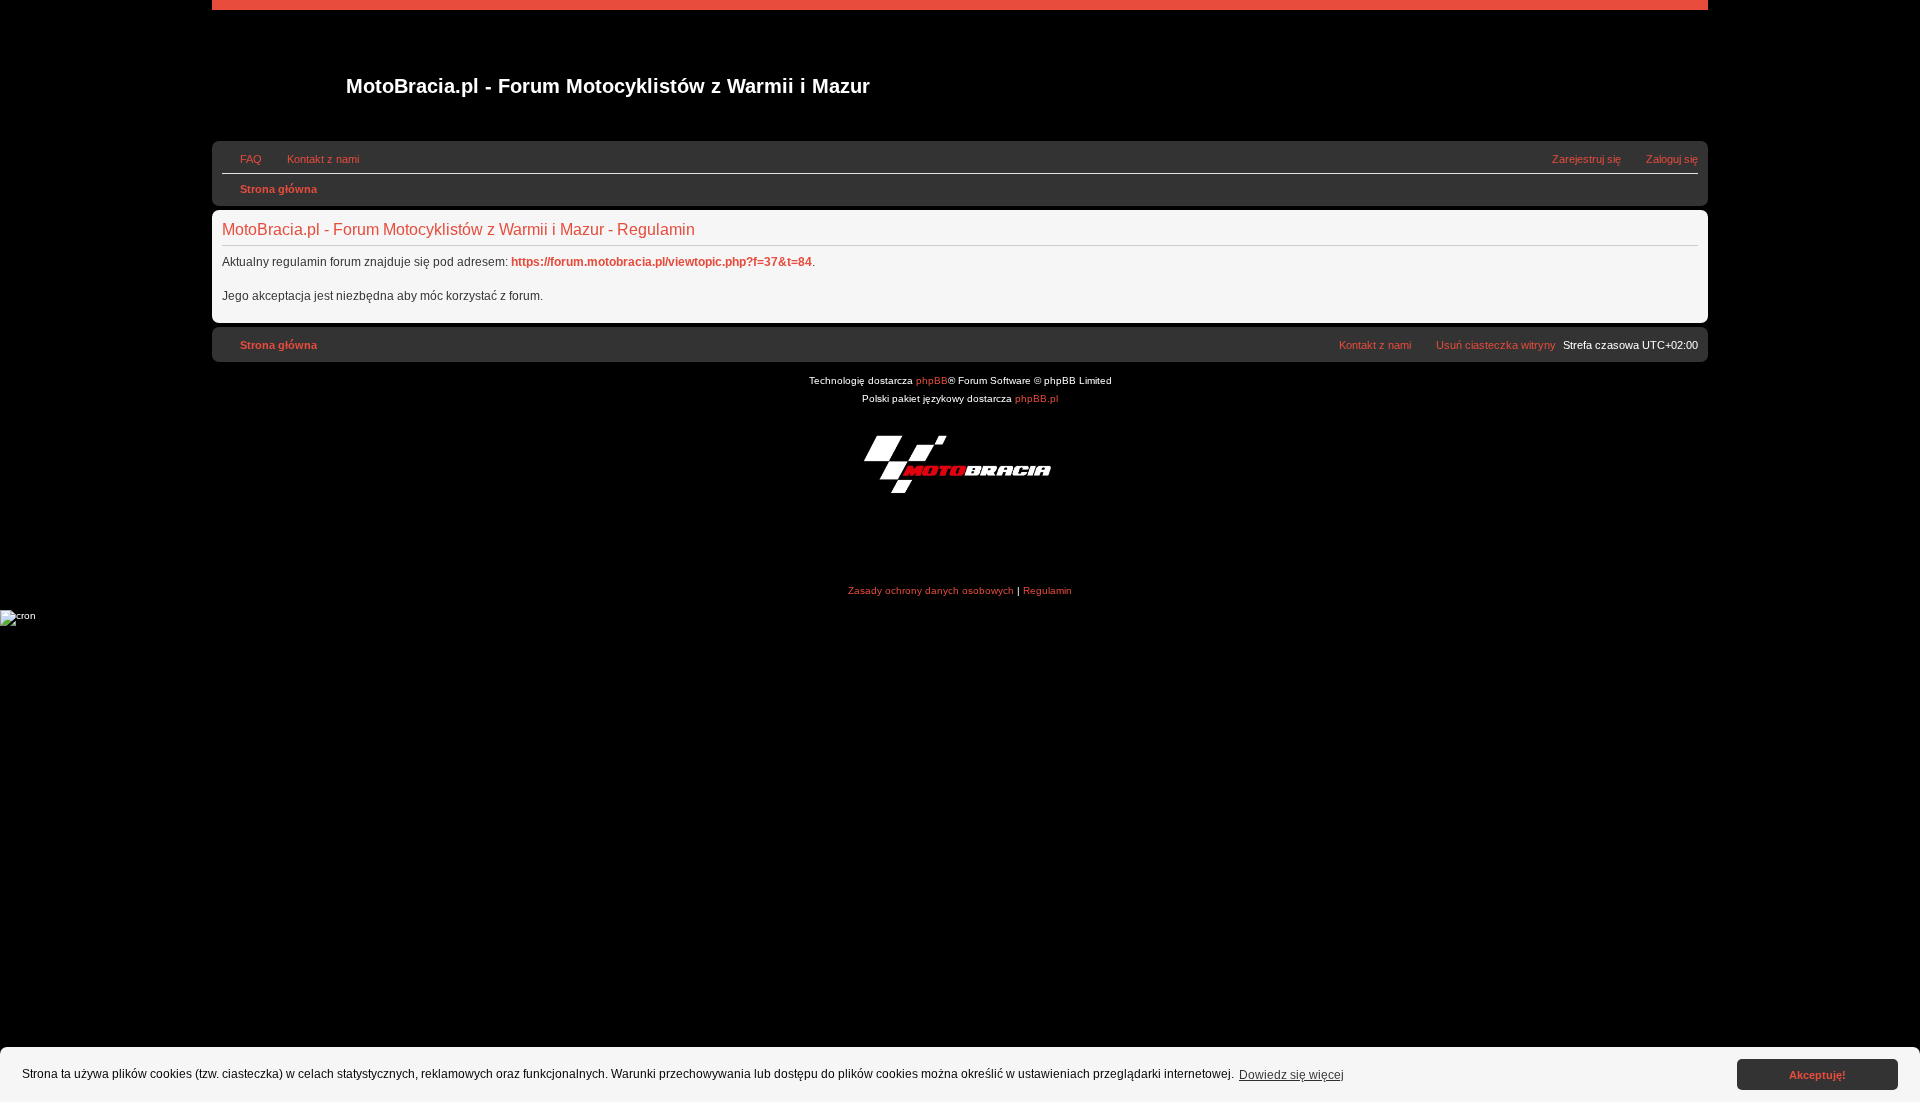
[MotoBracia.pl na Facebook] (922, 541)
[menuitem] (242, 159)
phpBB (932, 380)
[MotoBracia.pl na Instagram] (960, 541)
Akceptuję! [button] (1817, 1075)
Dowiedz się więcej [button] (1291, 1075)
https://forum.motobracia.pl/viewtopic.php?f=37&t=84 (661, 262)
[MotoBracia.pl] (960, 463)
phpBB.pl (1036, 398)
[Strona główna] (281, 76)
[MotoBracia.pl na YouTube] (998, 541)
